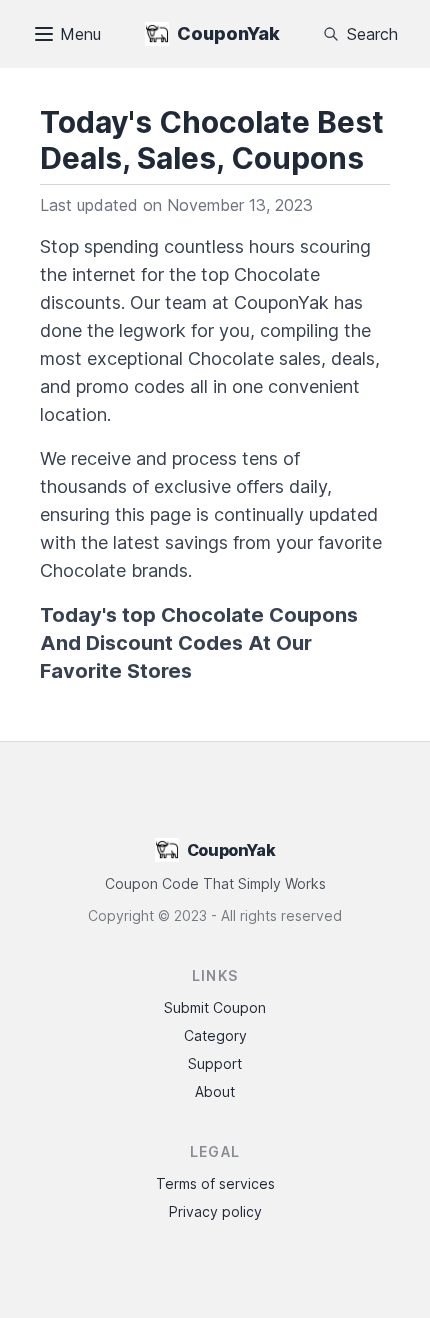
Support (215, 1063)
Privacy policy (215, 1211)
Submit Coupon (215, 1007)
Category (215, 1035)
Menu (80, 34)
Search (372, 34)
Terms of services (215, 1183)
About (215, 1091)
